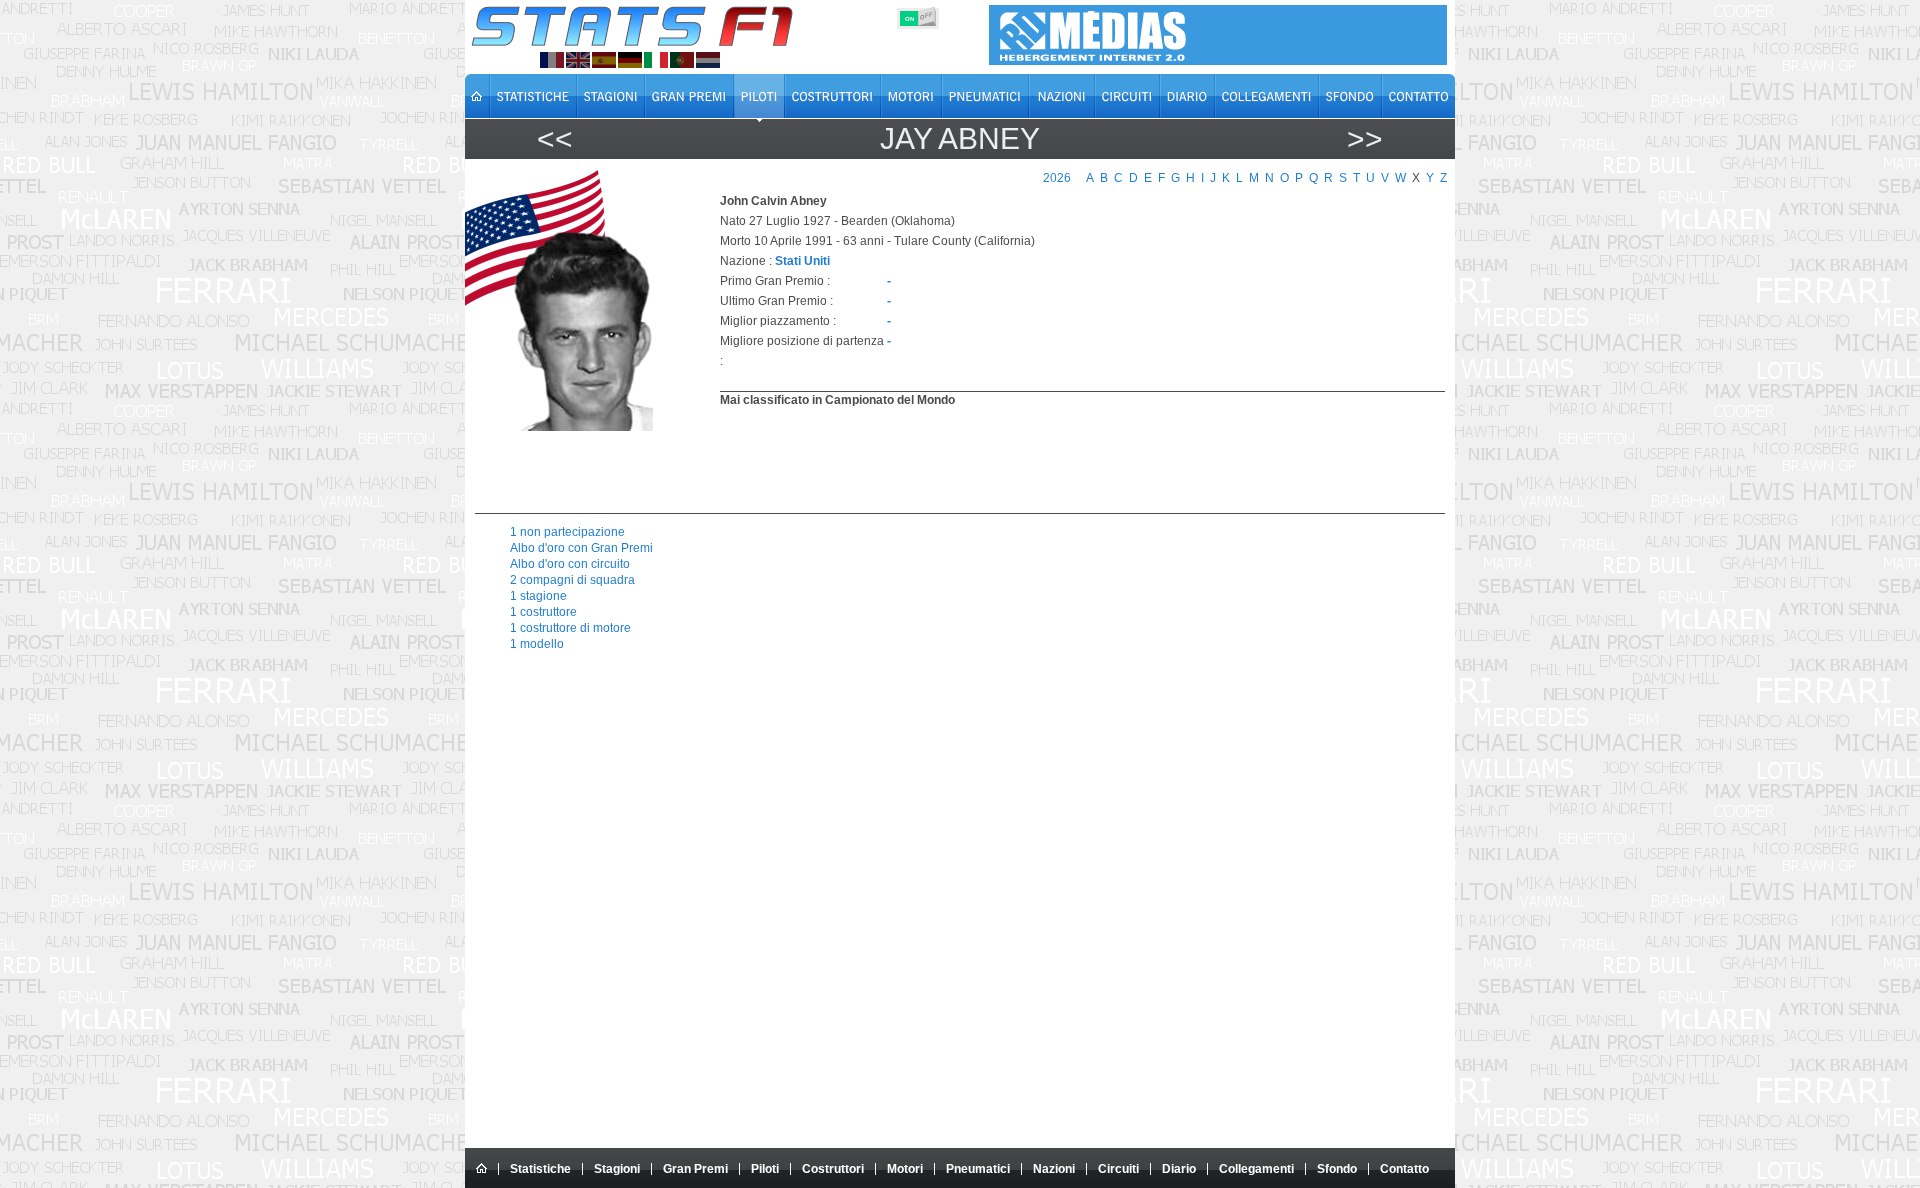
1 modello (537, 644)
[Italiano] (656, 60)
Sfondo (1337, 1169)
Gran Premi (695, 1169)
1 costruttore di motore (570, 628)
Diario (1179, 1169)
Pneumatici (978, 1169)
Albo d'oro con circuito (570, 564)
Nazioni (1054, 1169)
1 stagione (538, 596)
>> (1365, 138)
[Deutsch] (630, 60)
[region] (1071, 458)
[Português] (682, 60)
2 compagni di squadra (572, 580)
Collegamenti (1256, 1169)
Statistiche (540, 1169)
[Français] (552, 60)
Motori (905, 1169)
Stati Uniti (802, 261)
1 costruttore (543, 612)
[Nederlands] (708, 60)
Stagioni (617, 1169)
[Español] (604, 60)
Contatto (1404, 1169)
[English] (578, 60)
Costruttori (833, 1169)
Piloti (765, 1169)
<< (555, 138)
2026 (1057, 178)
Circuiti (1118, 1169)
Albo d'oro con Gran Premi (581, 548)
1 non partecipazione (567, 532)
